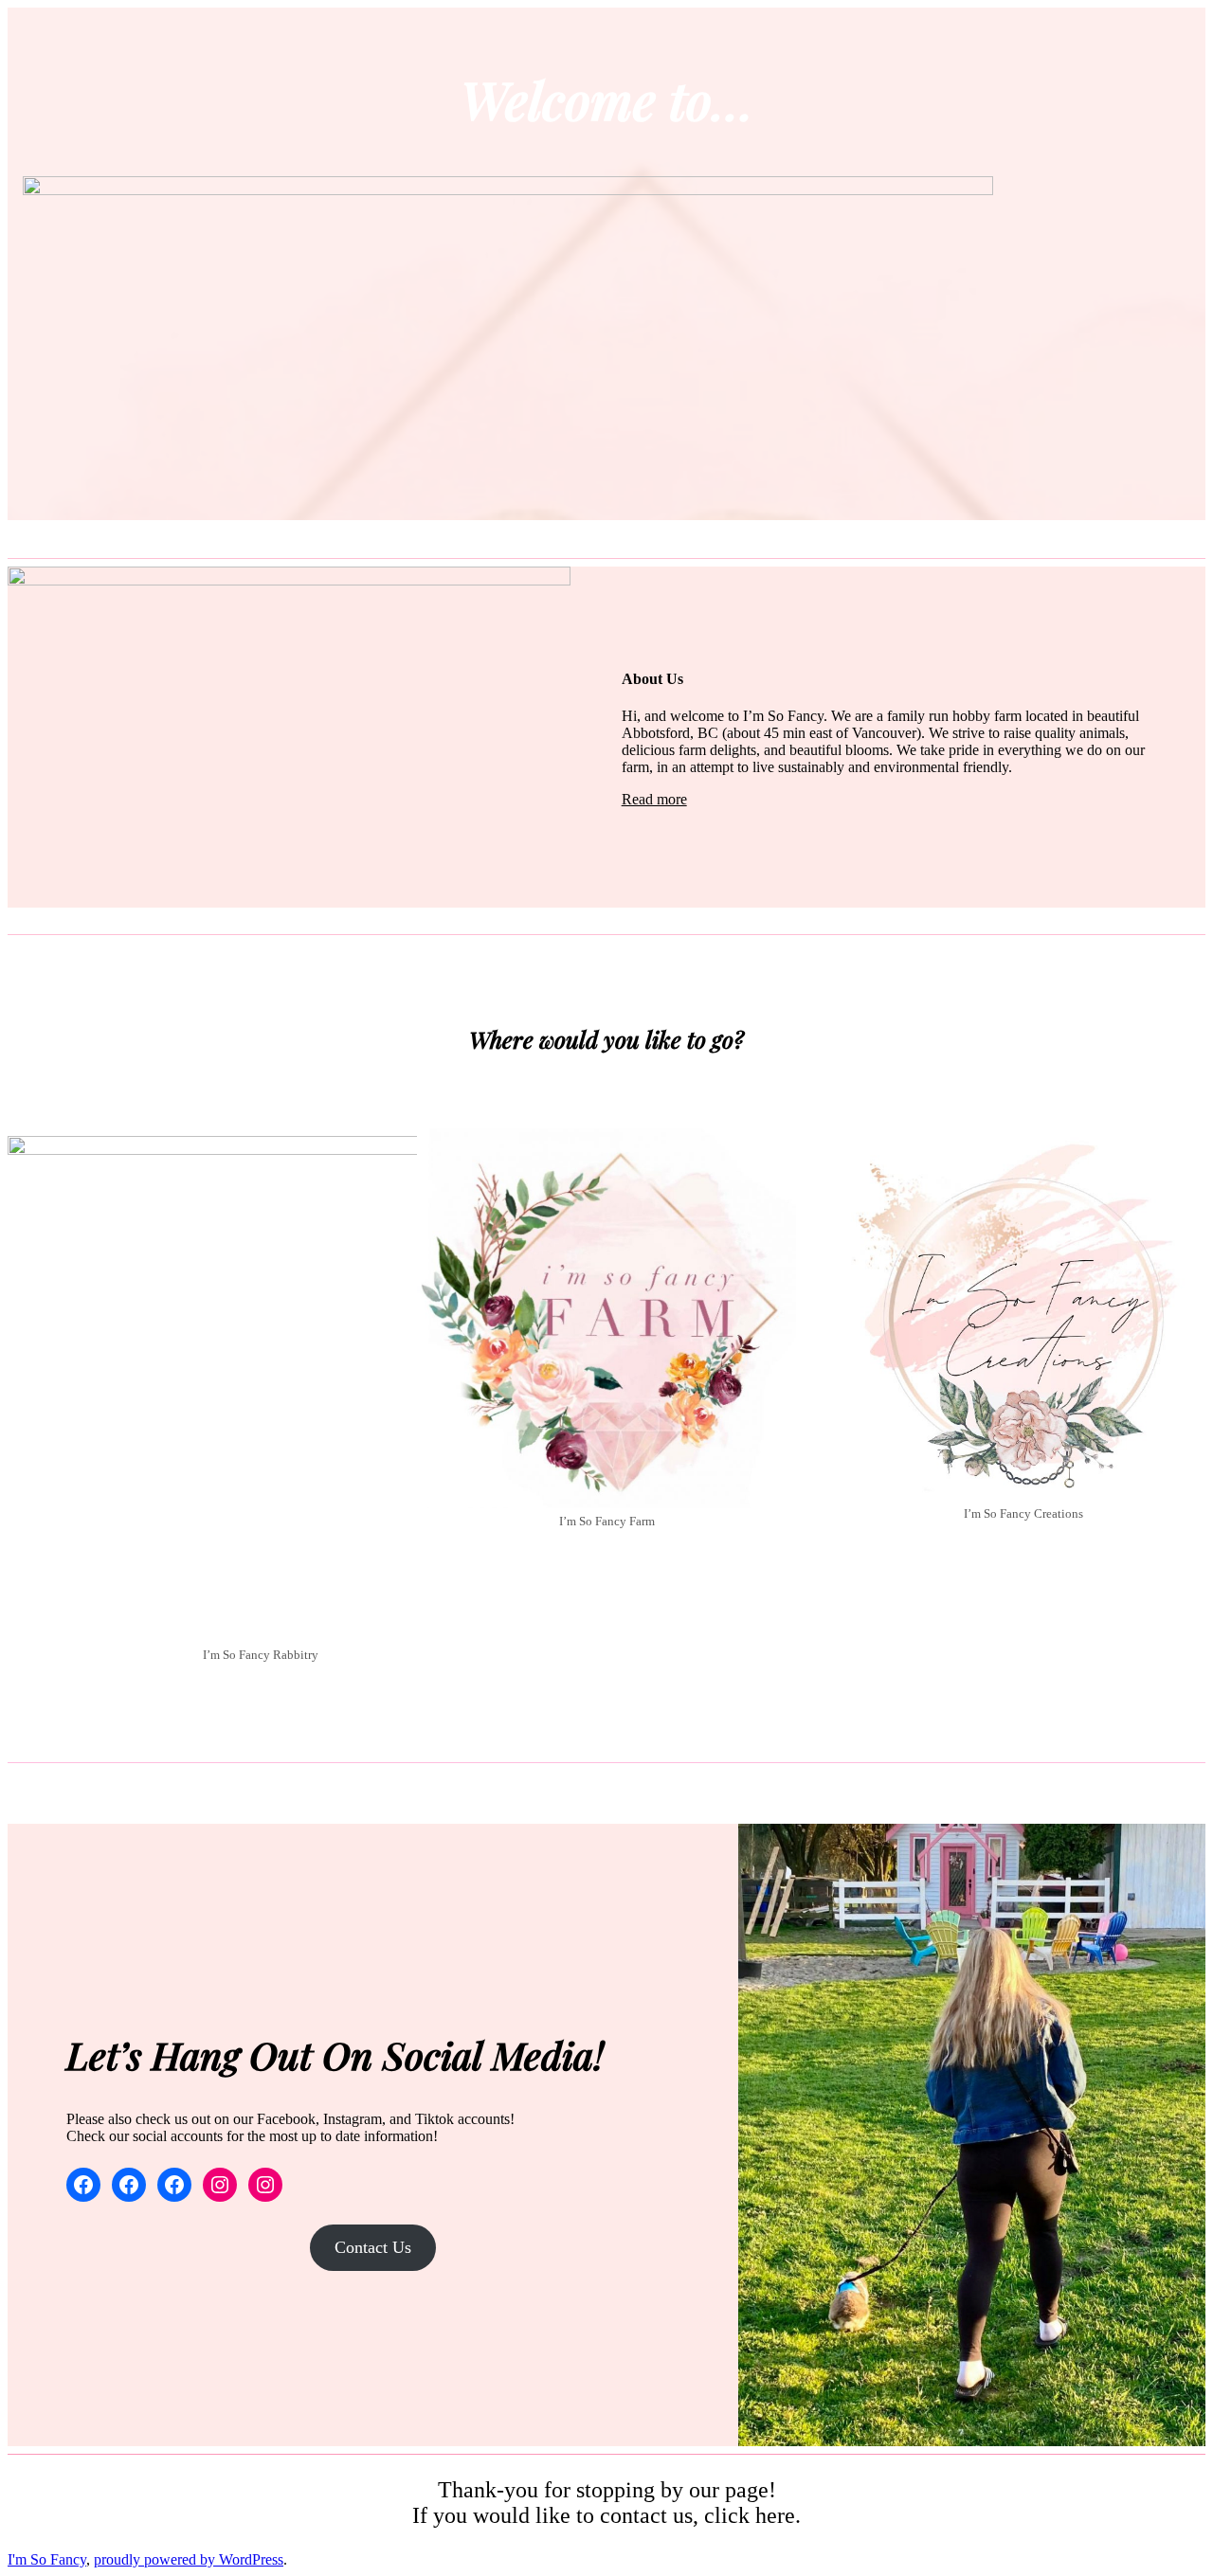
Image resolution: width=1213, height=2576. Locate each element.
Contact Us (373, 2247)
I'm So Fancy (47, 2559)
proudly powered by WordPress (189, 2559)
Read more (654, 799)
